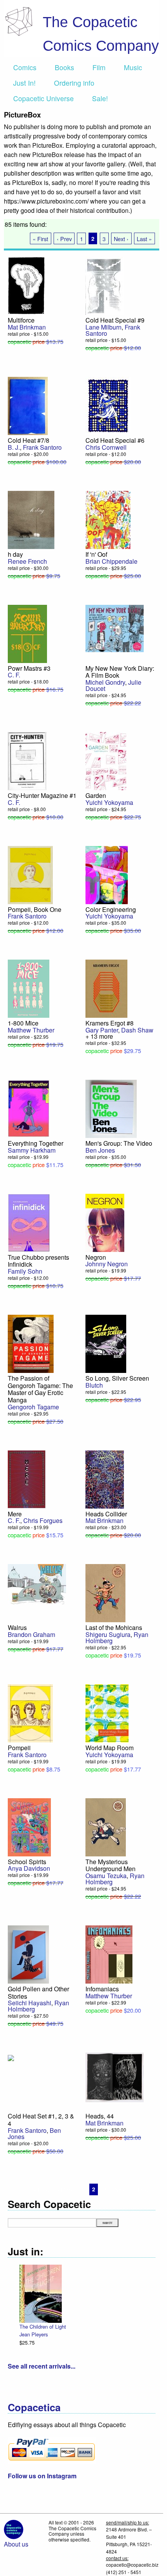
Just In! (24, 83)
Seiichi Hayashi (30, 2003)
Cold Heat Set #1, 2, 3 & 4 (41, 2120)
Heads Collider (106, 1514)
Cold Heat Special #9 (115, 320)
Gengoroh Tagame (33, 1407)
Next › (121, 239)
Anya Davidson (29, 1868)
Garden (96, 795)
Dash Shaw (137, 1030)
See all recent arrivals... (42, 2366)
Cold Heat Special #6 (115, 440)
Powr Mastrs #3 (29, 668)
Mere (15, 1514)
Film (99, 67)
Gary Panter (102, 1030)
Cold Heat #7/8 (29, 440)
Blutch (94, 1385)
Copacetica (34, 2407)
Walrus (17, 1627)
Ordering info (74, 83)
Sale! (100, 98)
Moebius (148, 2334)
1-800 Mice (23, 1023)
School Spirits (27, 1862)
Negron (96, 1257)
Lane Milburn (104, 327)
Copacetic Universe (43, 98)
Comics (25, 67)
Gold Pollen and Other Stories (38, 1992)
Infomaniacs (102, 1989)
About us (16, 2544)
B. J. (14, 447)
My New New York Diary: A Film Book (120, 672)
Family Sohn (25, 1271)
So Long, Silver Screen (117, 1378)
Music (133, 67)
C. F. (14, 675)
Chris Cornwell (106, 447)
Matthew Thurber (31, 1030)
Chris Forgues (43, 1520)
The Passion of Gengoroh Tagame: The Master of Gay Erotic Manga (40, 1389)
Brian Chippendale (111, 561)
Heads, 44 (100, 2116)
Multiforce (21, 320)
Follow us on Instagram (42, 2476)
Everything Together (36, 1143)
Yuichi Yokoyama (109, 802)
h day (15, 554)
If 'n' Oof (96, 554)
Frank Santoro (42, 447)
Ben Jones (100, 1150)
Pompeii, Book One (35, 909)
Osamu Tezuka (106, 1876)
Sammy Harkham (32, 1150)
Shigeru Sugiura (108, 1634)
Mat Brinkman (27, 327)
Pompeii (19, 1748)
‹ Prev (64, 239)
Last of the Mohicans (114, 1627)
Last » (144, 239)
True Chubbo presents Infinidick (38, 1261)
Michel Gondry (105, 682)
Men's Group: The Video (119, 1143)
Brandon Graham (31, 1634)
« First (40, 239)
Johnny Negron (107, 1264)
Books (64, 67)
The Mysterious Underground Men (110, 1865)
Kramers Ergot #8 (110, 1023)
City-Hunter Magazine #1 (42, 795)
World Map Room (110, 1748)
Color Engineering (111, 909)
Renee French (27, 561)
